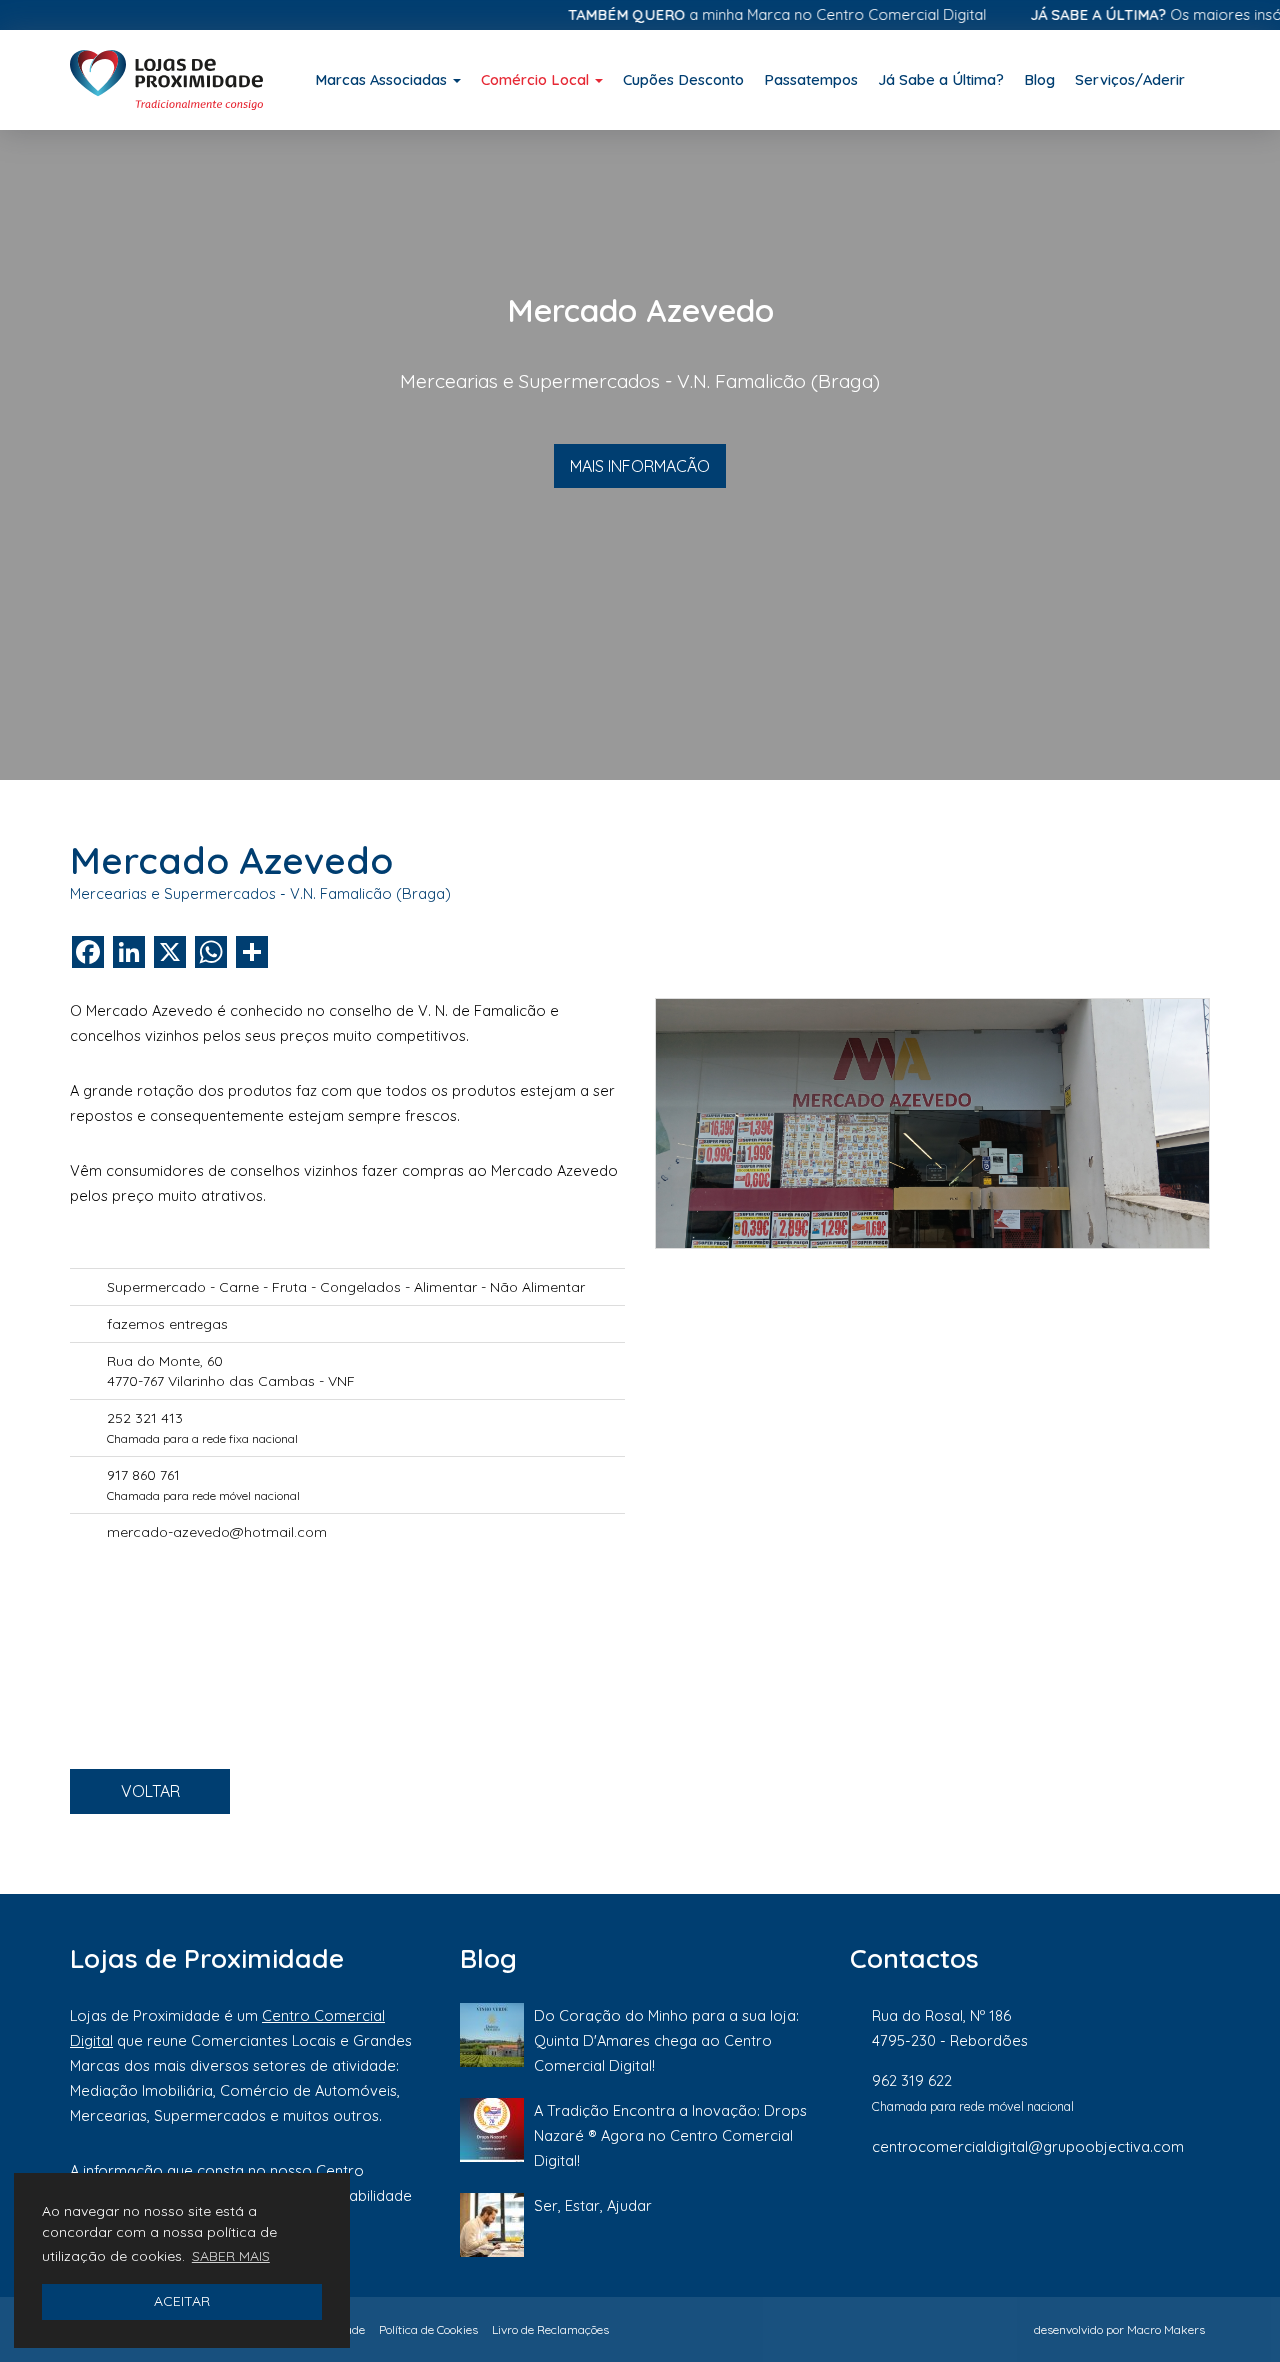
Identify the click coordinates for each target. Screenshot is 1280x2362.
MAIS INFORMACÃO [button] (640, 466)
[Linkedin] (1135, 2213)
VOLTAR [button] (150, 1791)
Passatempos (811, 79)
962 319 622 (912, 2080)
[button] (96, 455)
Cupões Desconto (683, 79)
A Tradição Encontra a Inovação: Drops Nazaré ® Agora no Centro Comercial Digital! (670, 2135)
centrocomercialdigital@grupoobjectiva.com (1028, 2146)
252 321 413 (145, 1418)
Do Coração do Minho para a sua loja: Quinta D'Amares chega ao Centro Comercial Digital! (666, 2040)
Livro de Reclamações (550, 2329)
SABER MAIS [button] (231, 2256)
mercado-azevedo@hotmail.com (217, 1532)
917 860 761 (143, 1475)
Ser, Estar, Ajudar (593, 2205)
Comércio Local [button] (537, 79)
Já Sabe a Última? (941, 79)
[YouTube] (1199, 2213)
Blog (1039, 79)
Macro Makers (1166, 2329)
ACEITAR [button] (182, 2301)
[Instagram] (1067, 2213)
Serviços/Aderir (1130, 79)
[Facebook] (999, 2213)
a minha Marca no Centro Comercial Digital (743, 14)
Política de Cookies (428, 2329)
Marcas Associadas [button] (383, 79)
